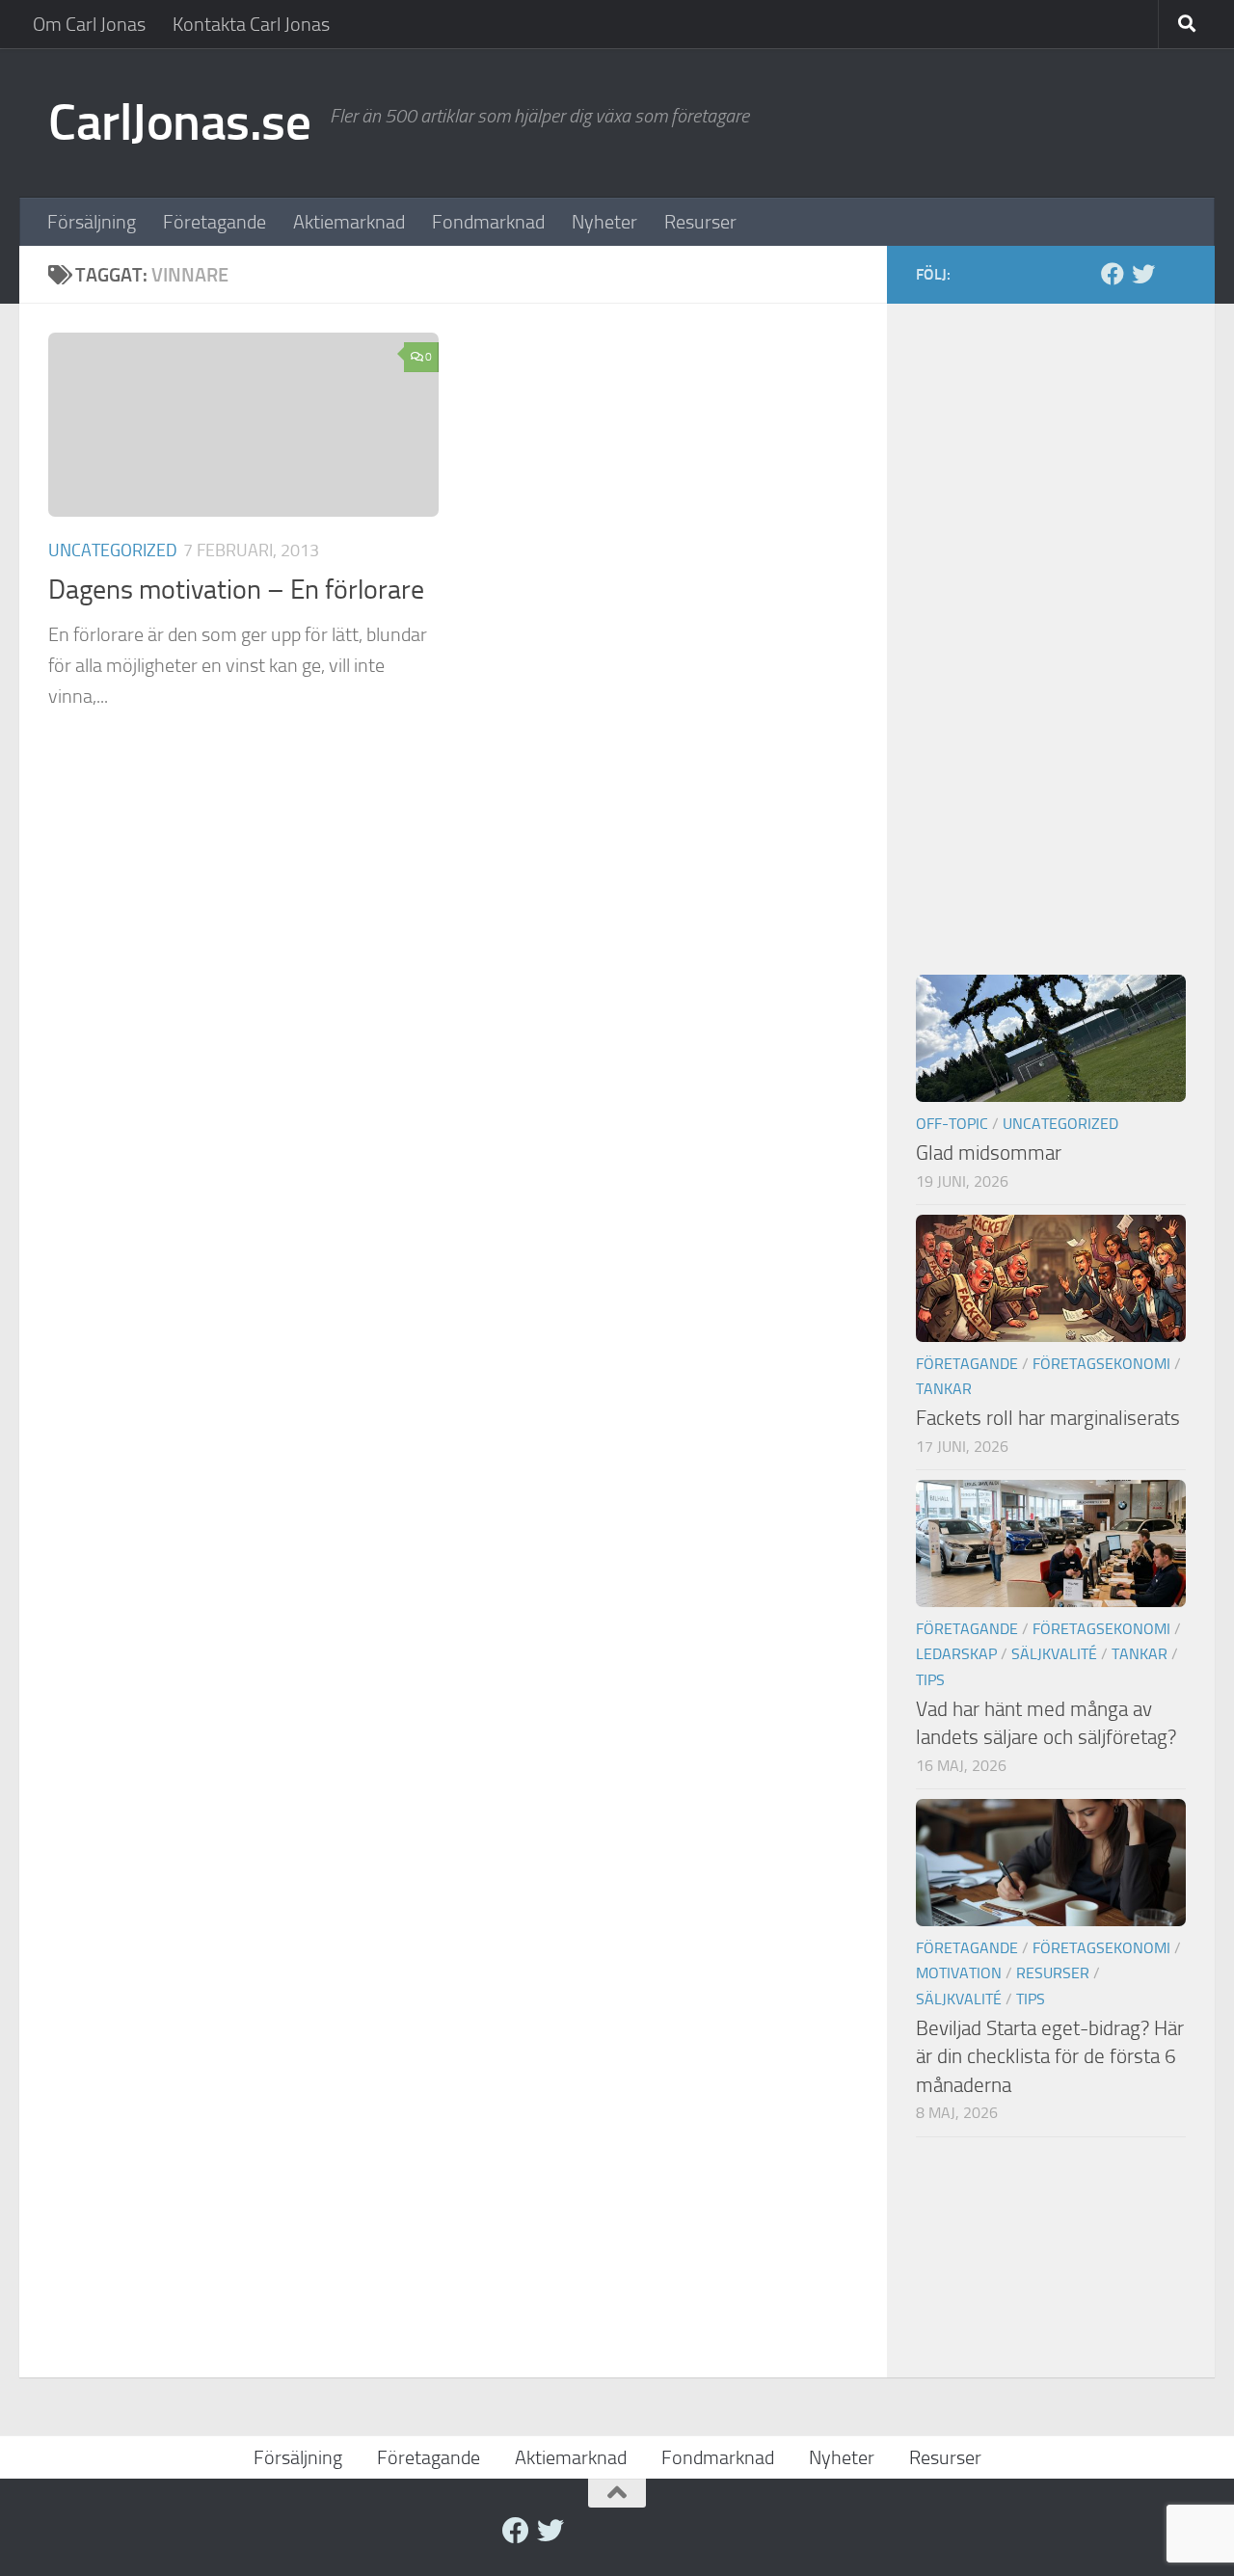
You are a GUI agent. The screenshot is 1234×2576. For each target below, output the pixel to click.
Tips (930, 1680)
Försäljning (92, 222)
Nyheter (604, 222)
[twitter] (1143, 274)
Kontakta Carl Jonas (251, 24)
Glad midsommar (989, 1153)
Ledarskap (956, 1654)
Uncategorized (113, 550)
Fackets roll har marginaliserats (1048, 1418)
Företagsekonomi (1101, 1364)
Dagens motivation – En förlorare (236, 590)
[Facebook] (1113, 274)
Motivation (959, 1973)
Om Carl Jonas (89, 24)
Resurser (700, 222)
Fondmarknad (488, 222)
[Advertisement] (1051, 622)
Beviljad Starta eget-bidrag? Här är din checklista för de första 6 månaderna (1050, 2056)
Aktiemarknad (349, 222)
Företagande (215, 222)
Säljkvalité (1054, 1654)
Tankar (944, 1389)
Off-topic (952, 1124)
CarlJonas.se (179, 122)
